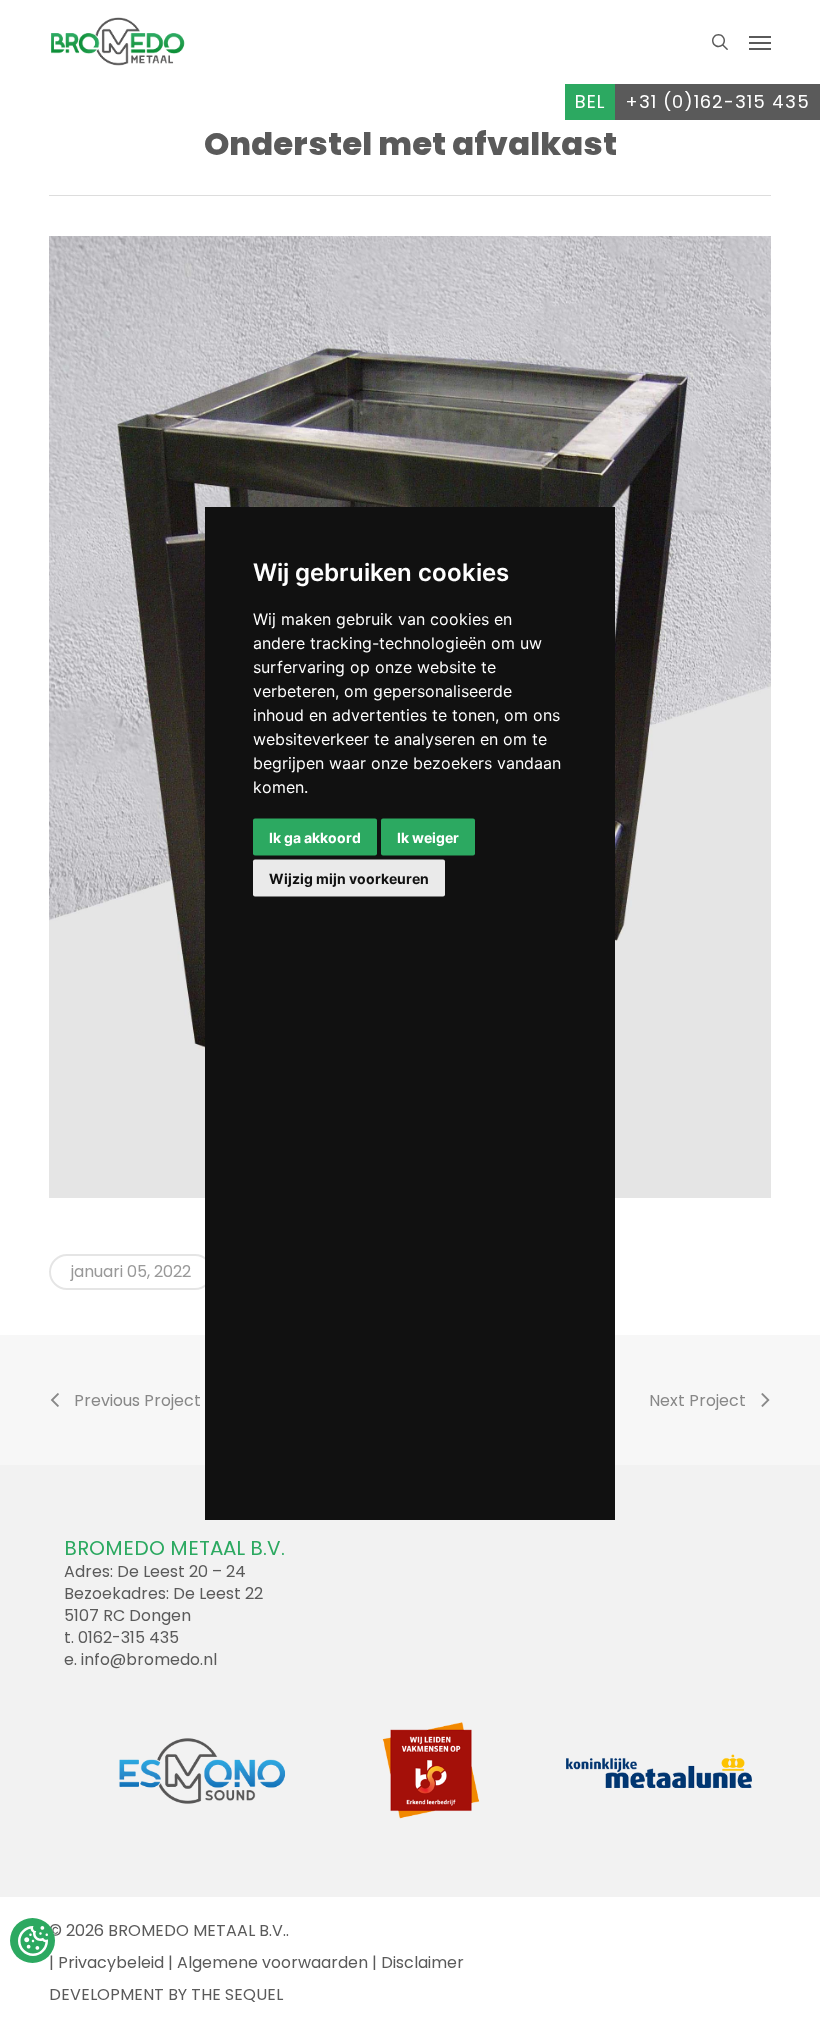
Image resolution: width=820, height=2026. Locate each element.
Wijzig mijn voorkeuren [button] (349, 878)
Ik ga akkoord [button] (315, 837)
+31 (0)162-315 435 (717, 101)
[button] (760, 42)
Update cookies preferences (32, 1940)
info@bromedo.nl (149, 1659)
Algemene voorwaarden (272, 1962)
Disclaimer (422, 1962)
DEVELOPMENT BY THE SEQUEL (166, 1994)
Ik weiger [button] (428, 837)
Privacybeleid (111, 1962)
